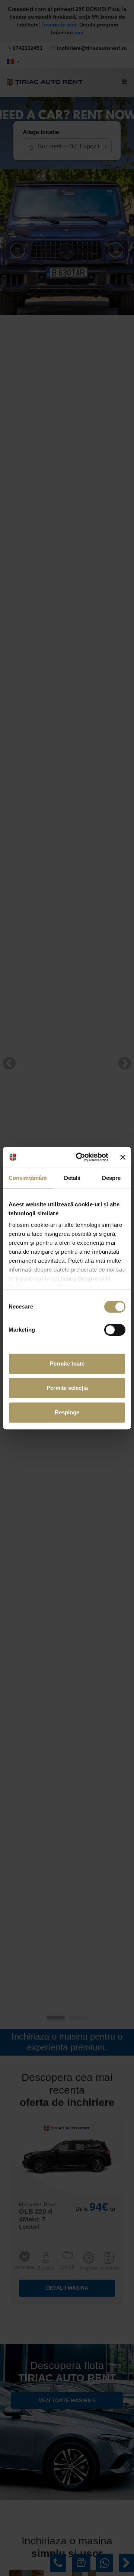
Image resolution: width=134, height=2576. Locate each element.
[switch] (115, 1330)
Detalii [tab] (72, 1178)
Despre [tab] (111, 1178)
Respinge (67, 1412)
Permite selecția (67, 1388)
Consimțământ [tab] (28, 1178)
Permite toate (67, 1363)
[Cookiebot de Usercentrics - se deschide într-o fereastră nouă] (80, 1157)
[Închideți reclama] (123, 1157)
